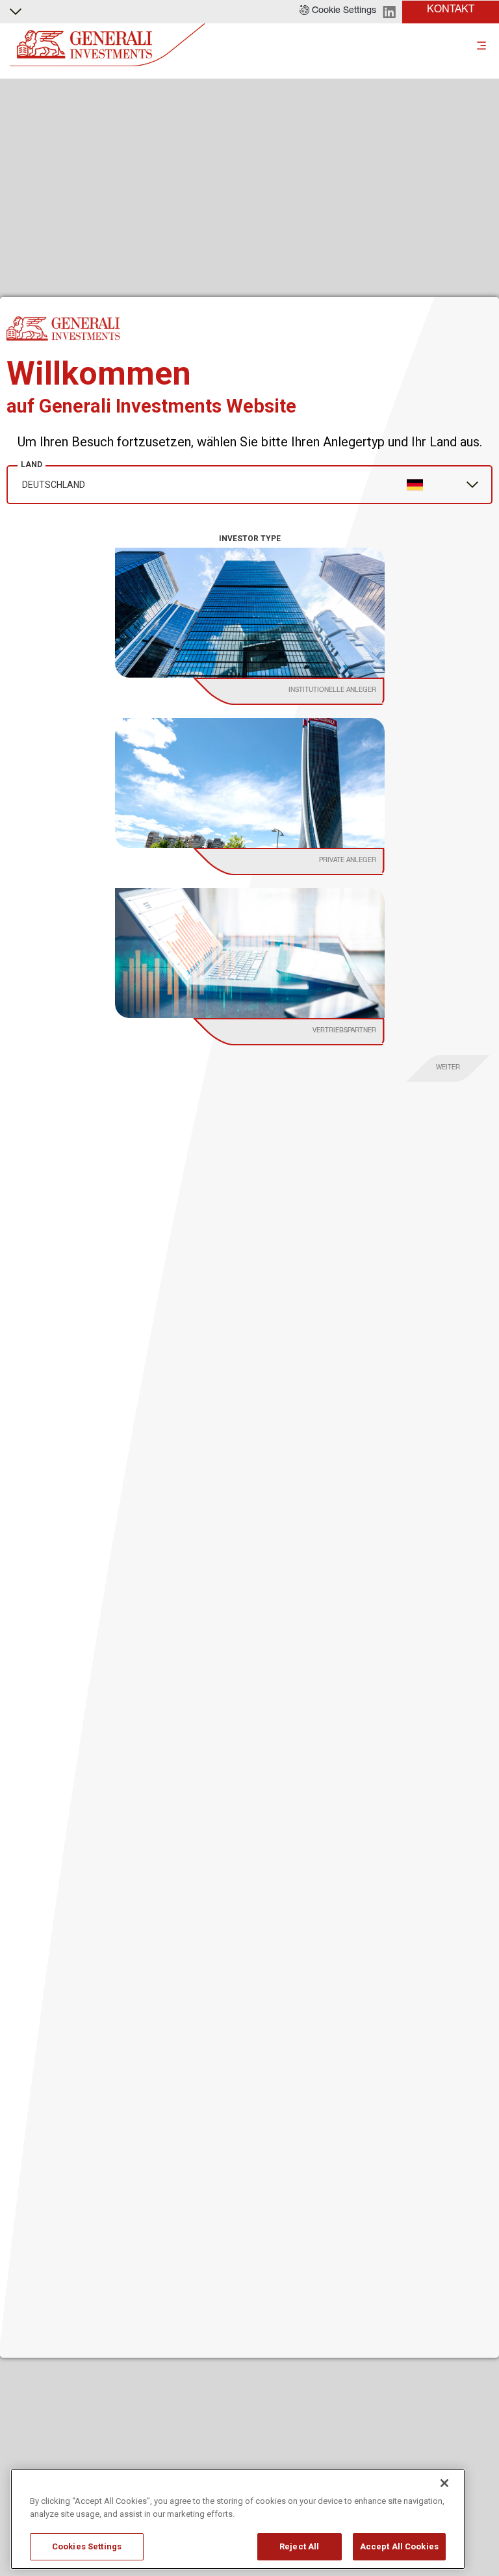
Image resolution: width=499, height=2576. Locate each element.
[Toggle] (481, 45)
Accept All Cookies (399, 2546)
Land (32, 465)
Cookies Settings (87, 2546)
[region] (238, 2519)
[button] (338, 12)
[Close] (444, 2483)
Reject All (299, 2546)
